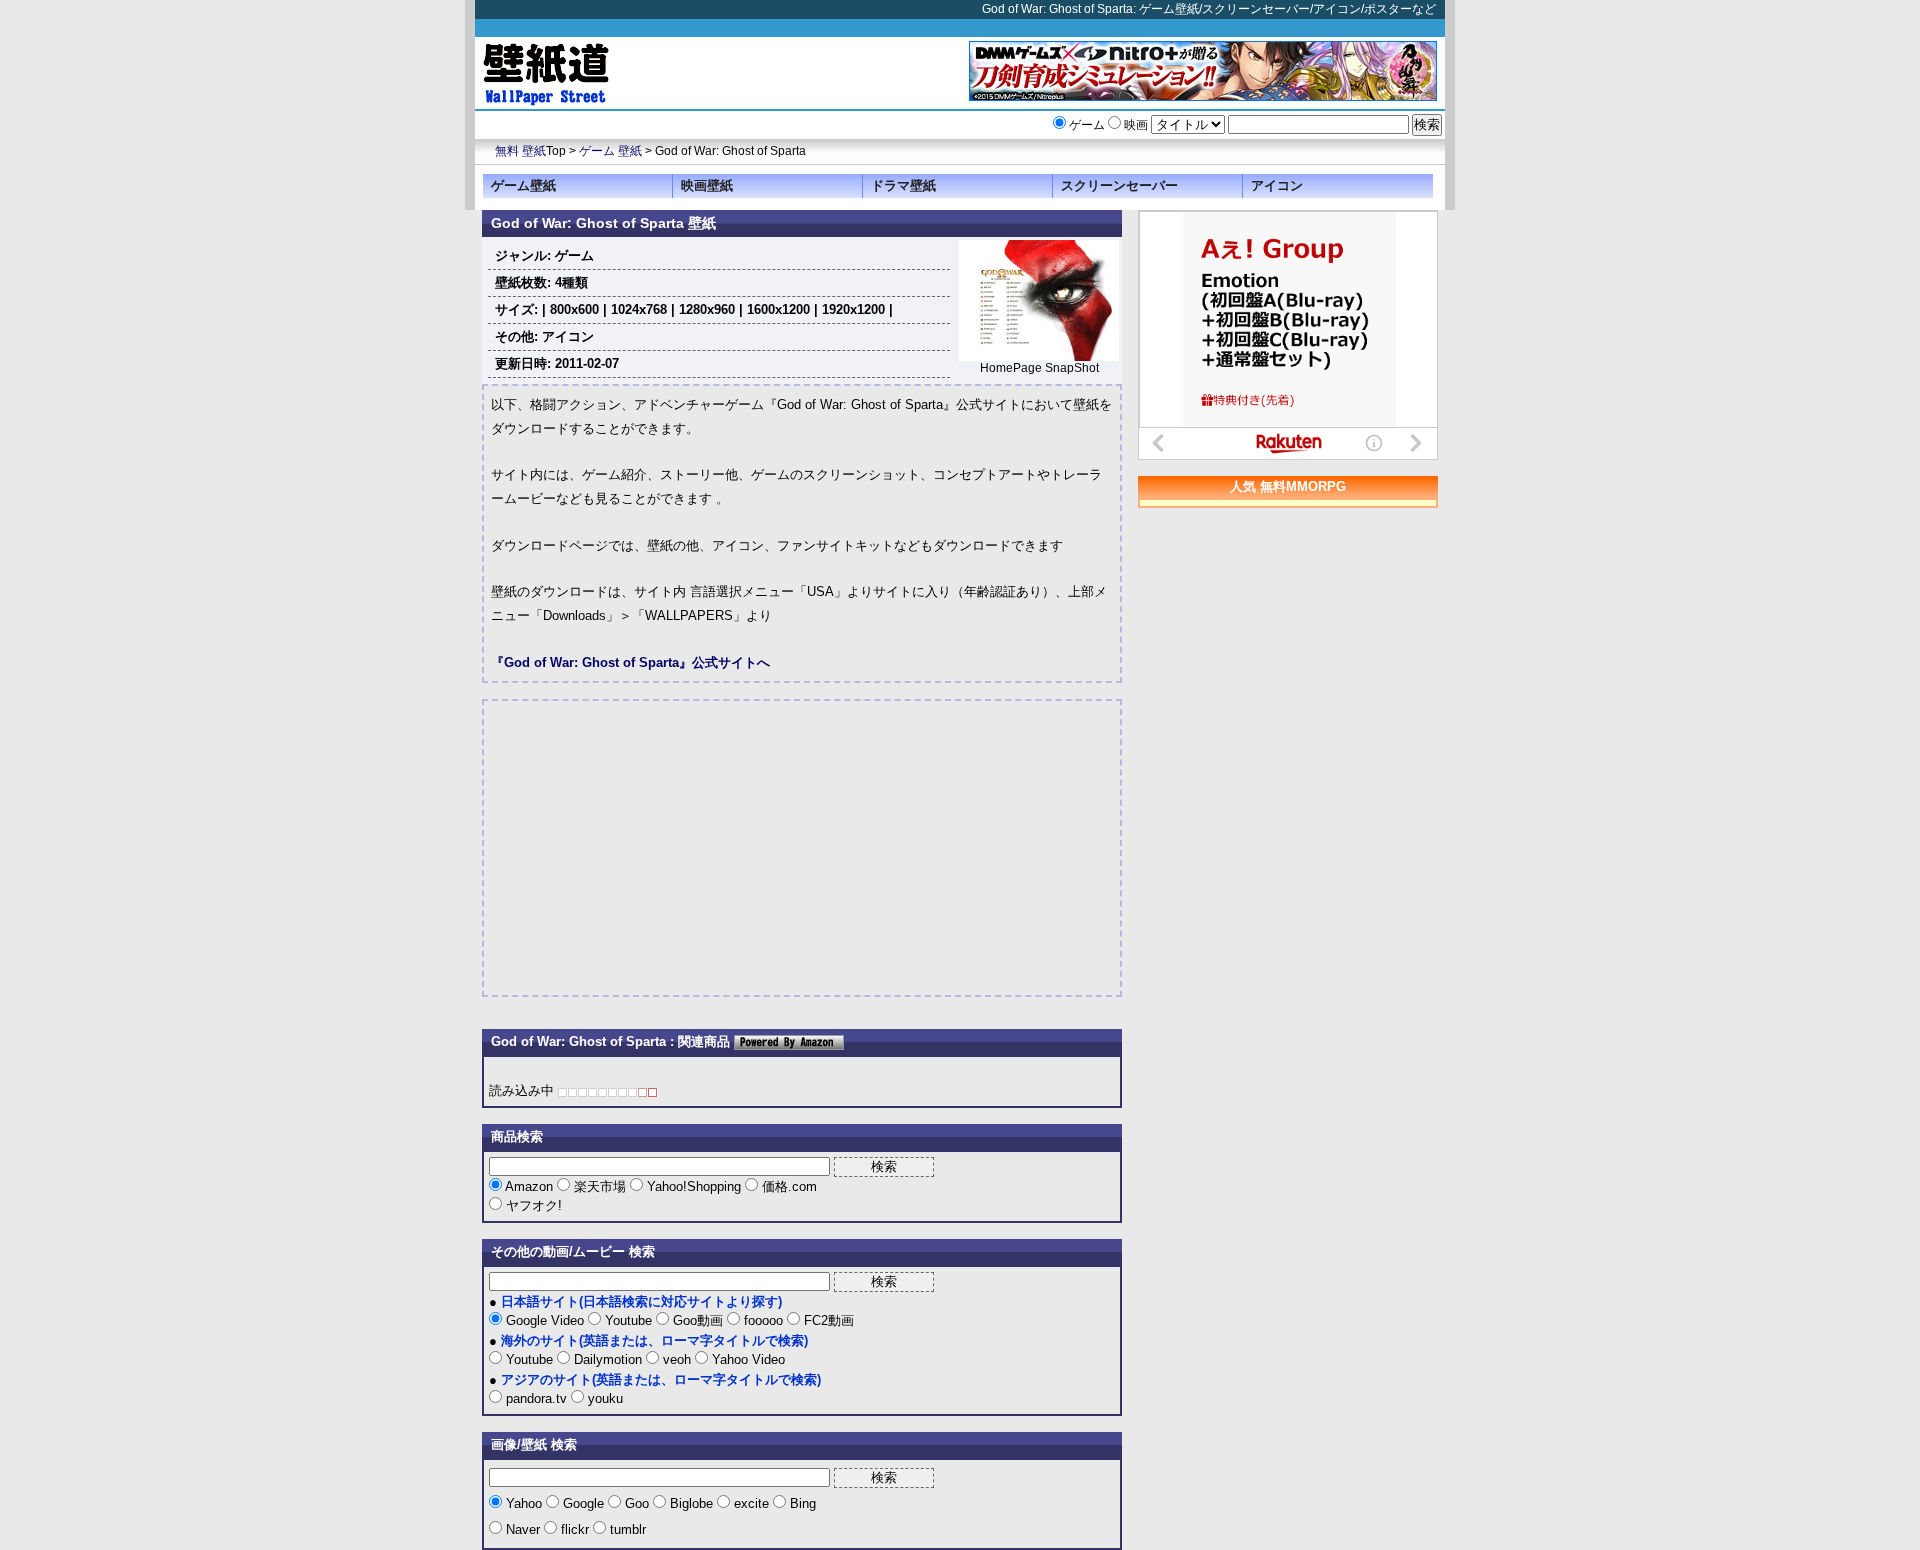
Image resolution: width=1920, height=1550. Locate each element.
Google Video (545, 1320)
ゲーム (1087, 125)
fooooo (763, 1320)
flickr (575, 1529)
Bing (801, 1503)
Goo (637, 1503)
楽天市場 (600, 1186)
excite (751, 1503)
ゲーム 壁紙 (610, 151)
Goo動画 (698, 1320)
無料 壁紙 (520, 151)
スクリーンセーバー (1119, 185)
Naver (523, 1529)
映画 (1136, 125)
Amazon (529, 1186)
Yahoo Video (746, 1359)
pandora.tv (536, 1398)
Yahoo (524, 1503)
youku (603, 1398)
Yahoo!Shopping (694, 1186)
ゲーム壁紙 (523, 185)
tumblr (626, 1529)
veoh (677, 1359)
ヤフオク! (532, 1205)
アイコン (1277, 185)
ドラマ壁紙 (903, 185)
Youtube (628, 1320)
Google (583, 1503)
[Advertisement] (659, 848)
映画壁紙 (707, 185)
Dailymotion (608, 1359)
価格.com (787, 1186)
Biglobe (691, 1503)
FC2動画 (827, 1320)
